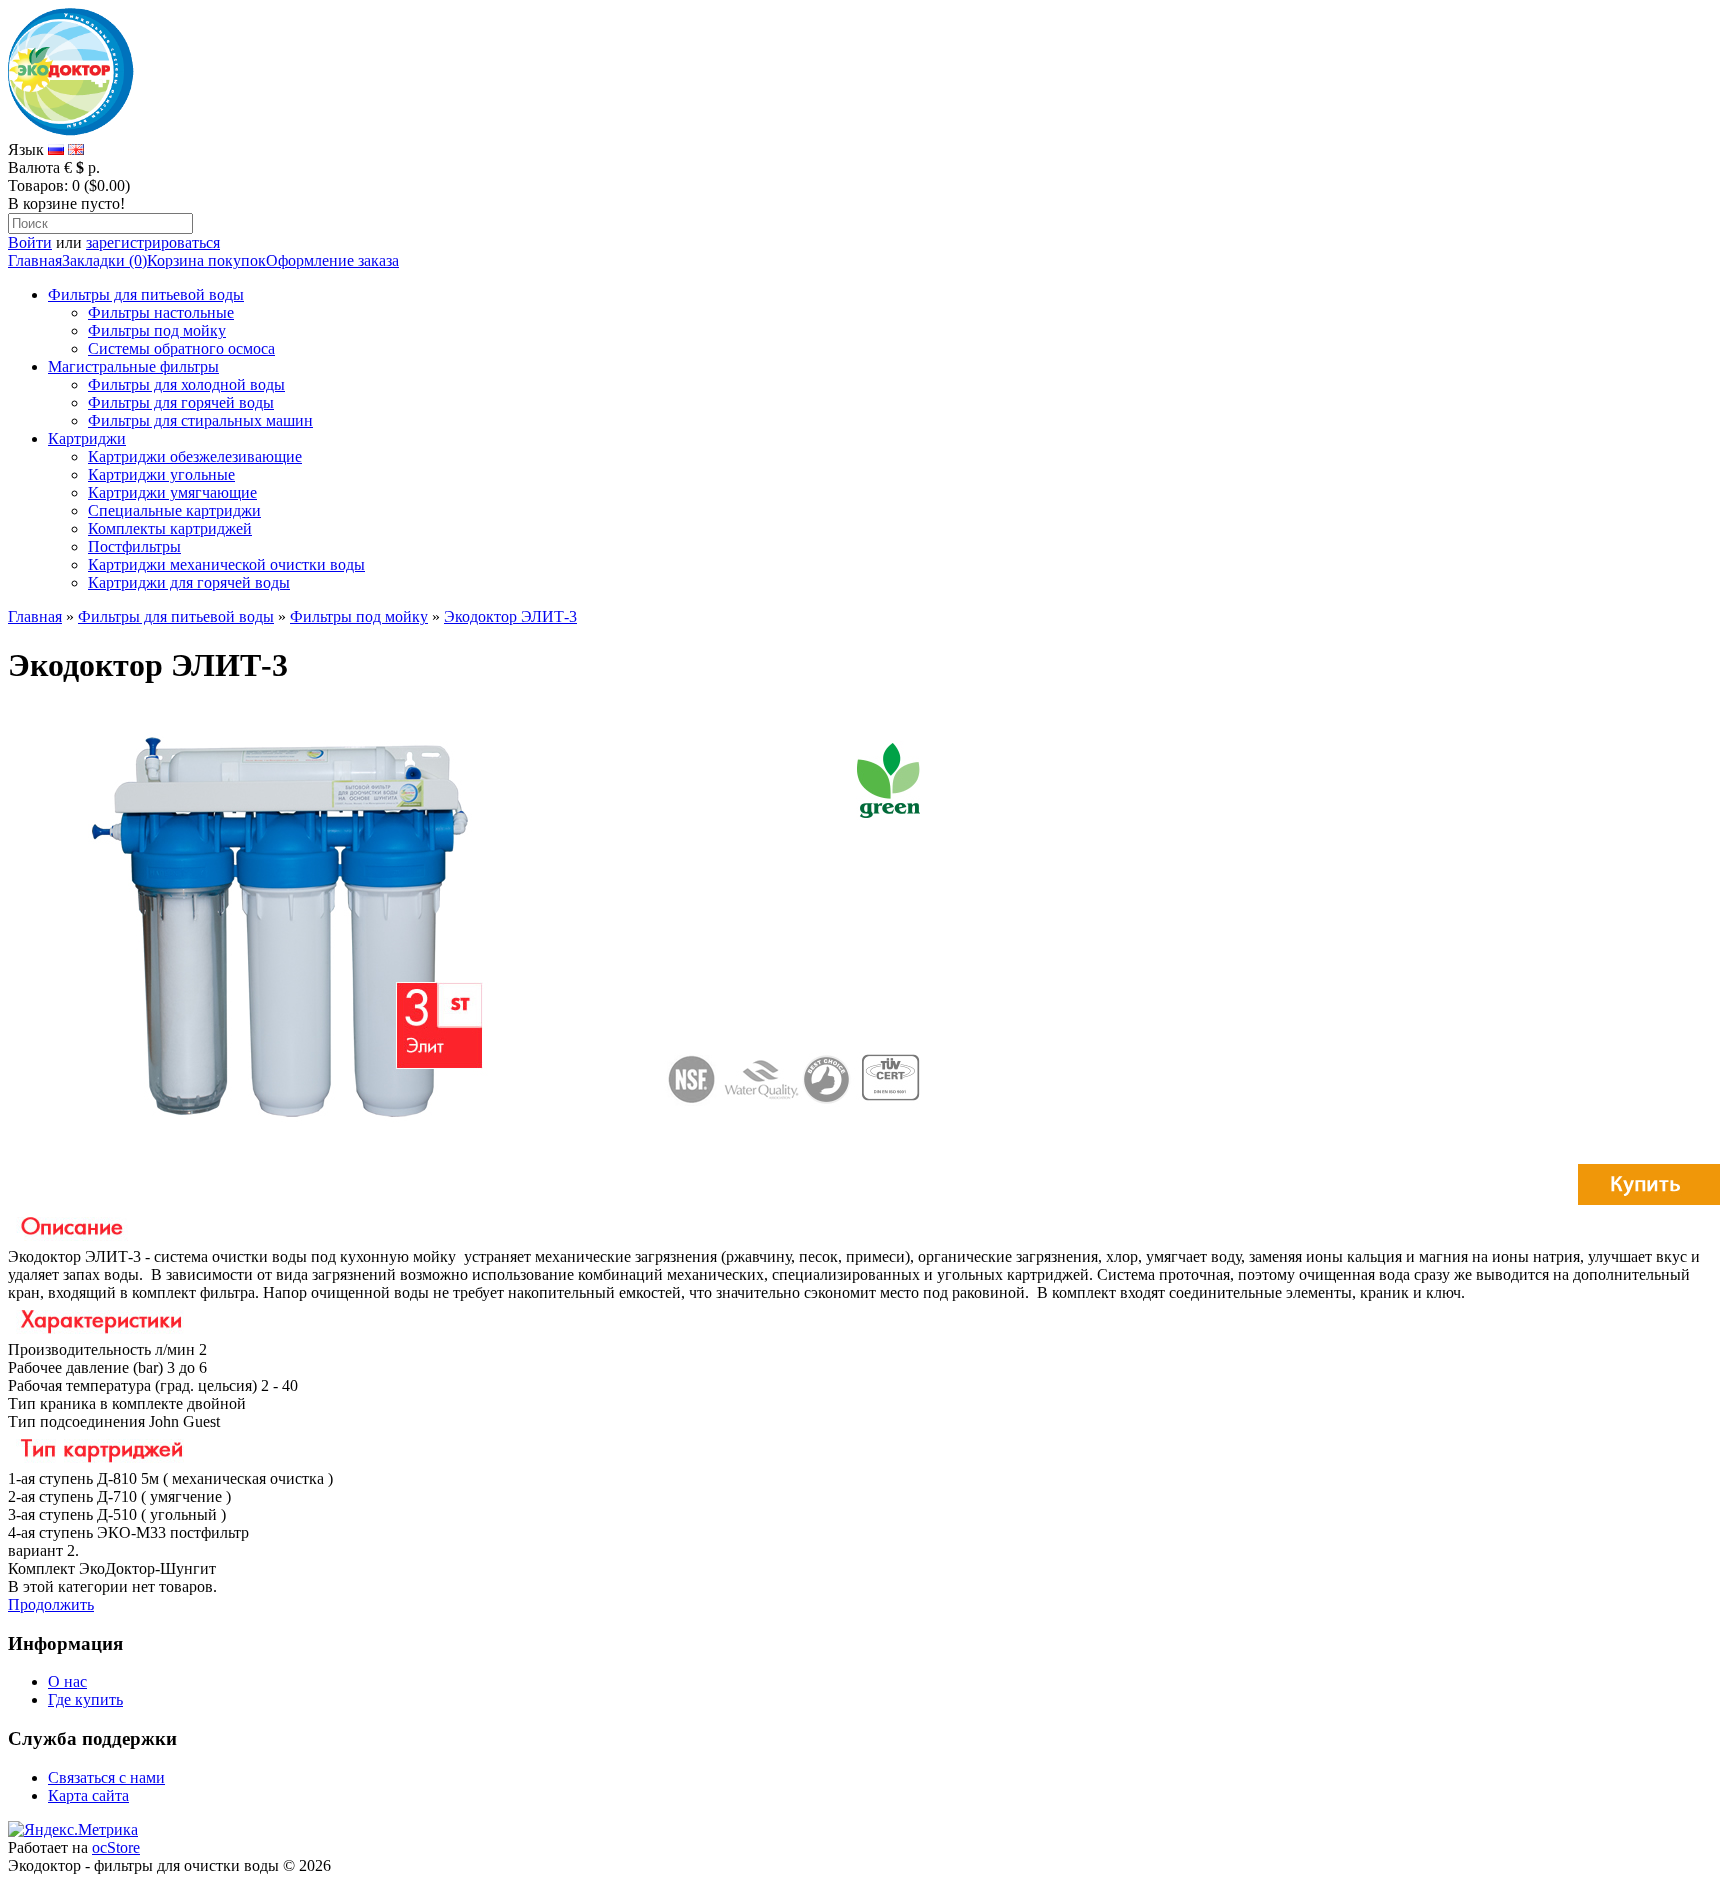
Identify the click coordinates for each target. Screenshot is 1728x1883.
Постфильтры (134, 546)
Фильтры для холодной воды (186, 384)
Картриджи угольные (161, 474)
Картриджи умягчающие (172, 492)
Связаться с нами (106, 1777)
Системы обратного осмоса (181, 348)
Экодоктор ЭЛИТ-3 (510, 616)
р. (94, 167)
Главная (35, 260)
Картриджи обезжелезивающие (195, 456)
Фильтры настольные (161, 312)
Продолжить (51, 1604)
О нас (67, 1681)
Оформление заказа (332, 260)
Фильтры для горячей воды (181, 402)
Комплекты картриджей (170, 528)
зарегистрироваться (153, 242)
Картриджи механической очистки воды (226, 564)
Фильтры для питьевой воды (146, 294)
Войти (30, 242)
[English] (76, 149)
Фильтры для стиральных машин (200, 420)
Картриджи (87, 438)
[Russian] (56, 149)
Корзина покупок (206, 260)
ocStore (116, 1847)
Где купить (85, 1699)
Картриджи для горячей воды (189, 582)
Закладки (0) (104, 260)
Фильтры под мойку (157, 330)
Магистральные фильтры (133, 366)
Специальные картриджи (174, 510)
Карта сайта (88, 1795)
